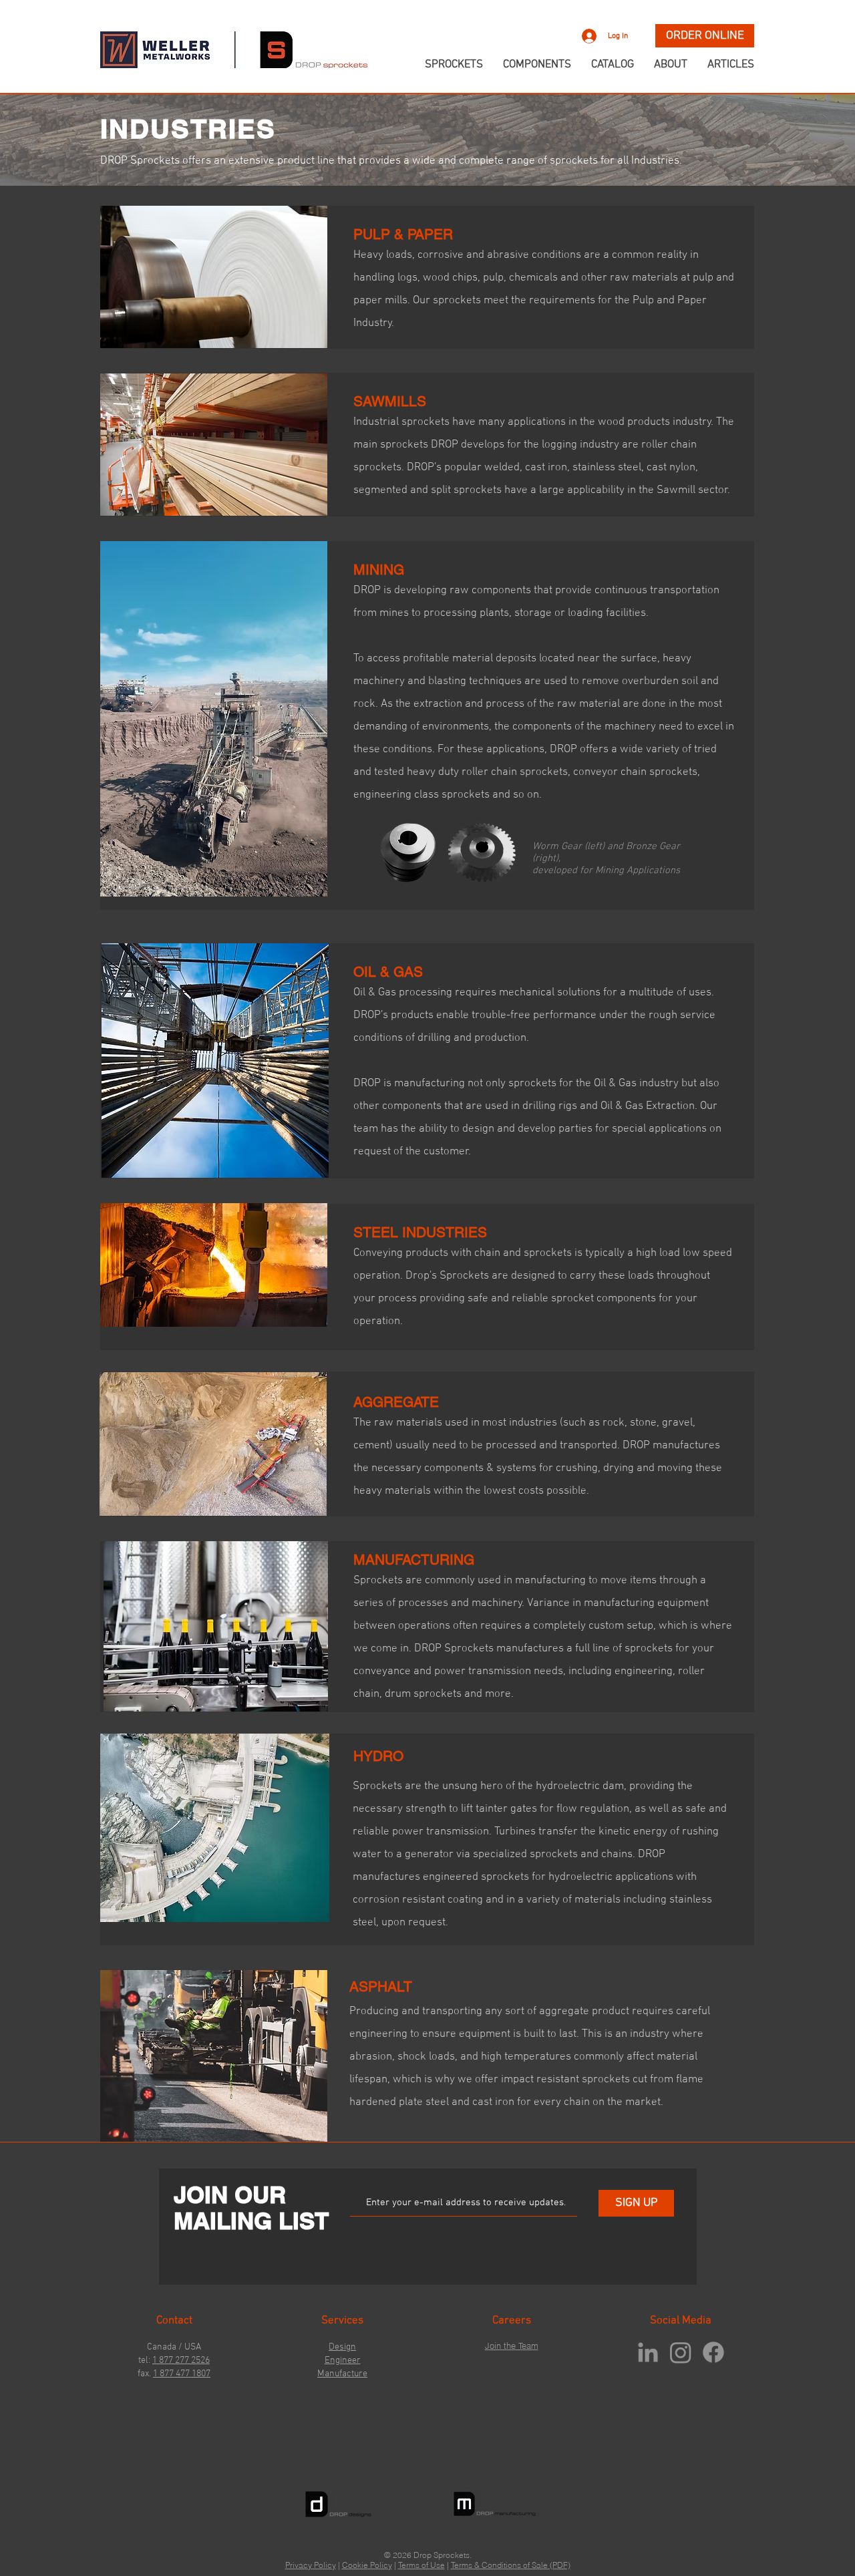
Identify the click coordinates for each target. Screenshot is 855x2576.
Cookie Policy (367, 2565)
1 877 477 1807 (182, 2374)
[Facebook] (713, 2352)
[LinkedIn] (648, 2352)
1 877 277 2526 (181, 2361)
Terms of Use (421, 2565)
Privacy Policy (311, 2565)
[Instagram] (681, 2352)
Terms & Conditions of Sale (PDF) (511, 2565)
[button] (768, 32)
